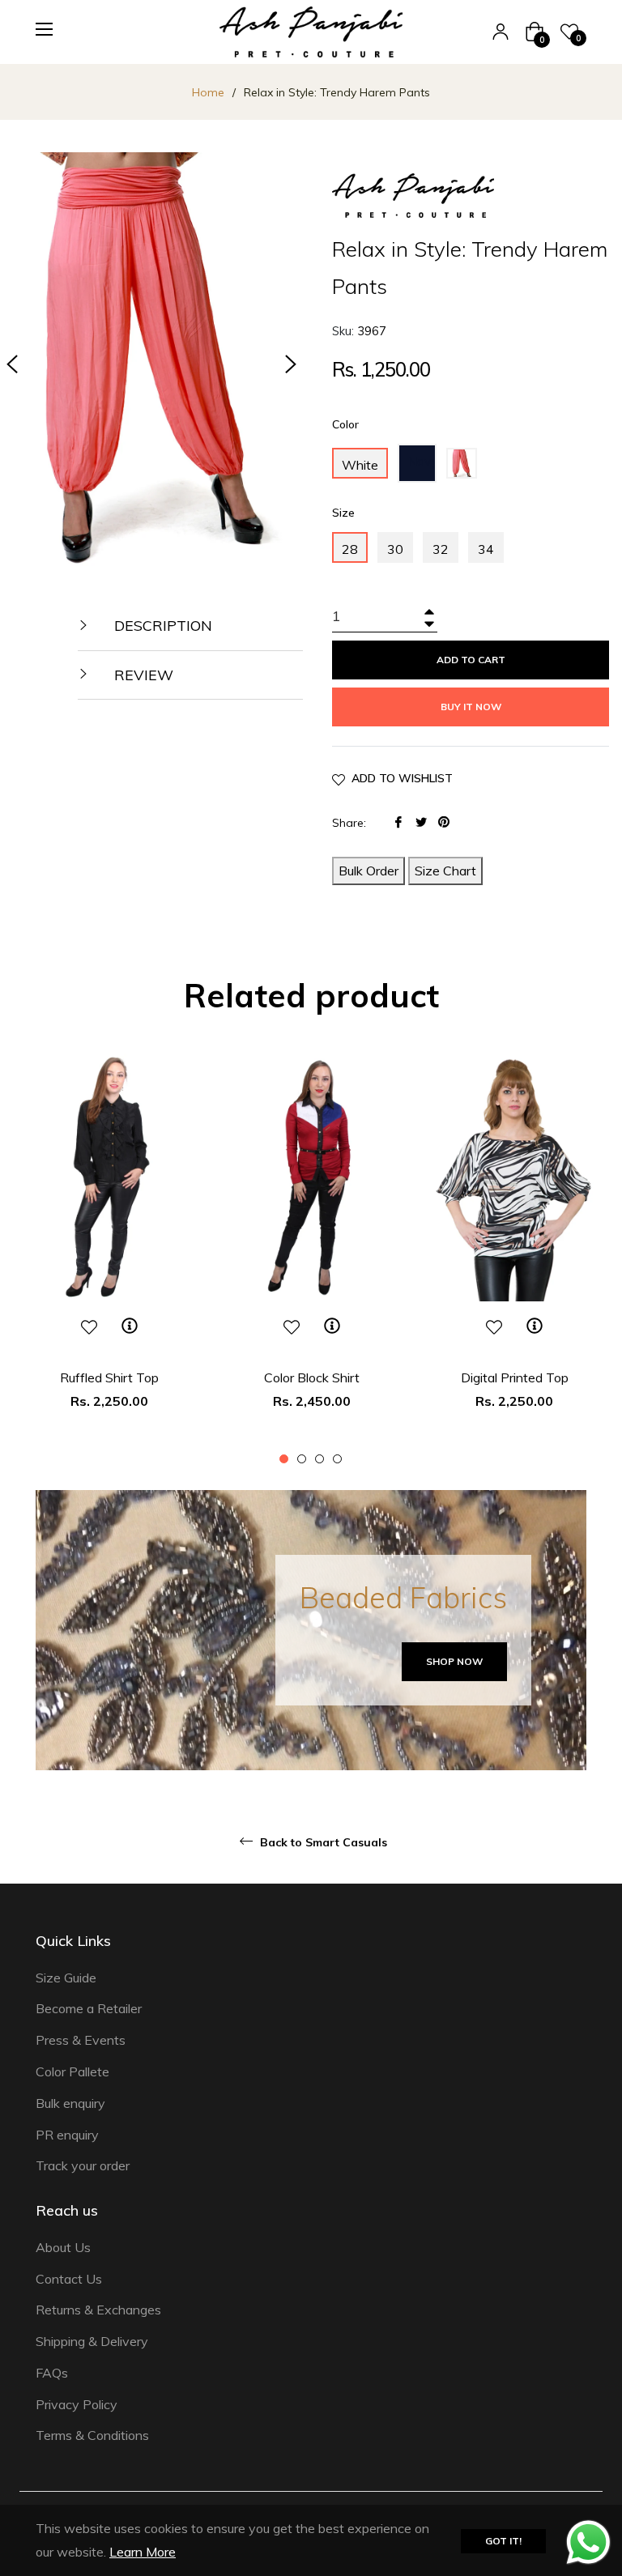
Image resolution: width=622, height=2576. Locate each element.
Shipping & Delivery (92, 2341)
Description (161, 626)
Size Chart (445, 871)
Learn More (143, 2552)
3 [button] (320, 1459)
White (360, 465)
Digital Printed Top (515, 1377)
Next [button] (291, 364)
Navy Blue (422, 468)
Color (345, 424)
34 (486, 549)
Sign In (501, 32)
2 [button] (302, 1459)
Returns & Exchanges (98, 2310)
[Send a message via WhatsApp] (588, 2542)
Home (208, 92)
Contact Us (69, 2279)
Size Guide (66, 1978)
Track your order (83, 2165)
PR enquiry (67, 2135)
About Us (63, 2247)
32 (441, 549)
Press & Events (81, 2040)
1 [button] (284, 1459)
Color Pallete (72, 2071)
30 (395, 549)
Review (142, 675)
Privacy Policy (77, 2404)
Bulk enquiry (70, 2103)
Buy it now (471, 707)
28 (350, 549)
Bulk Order (369, 871)
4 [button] (337, 1459)
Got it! (503, 2541)
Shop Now (454, 1661)
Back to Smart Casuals (322, 1842)
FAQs (52, 2373)
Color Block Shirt (312, 1377)
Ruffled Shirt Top (109, 1377)
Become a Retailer (89, 2008)
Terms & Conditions (92, 2435)
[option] (109, 1260)
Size (343, 513)
